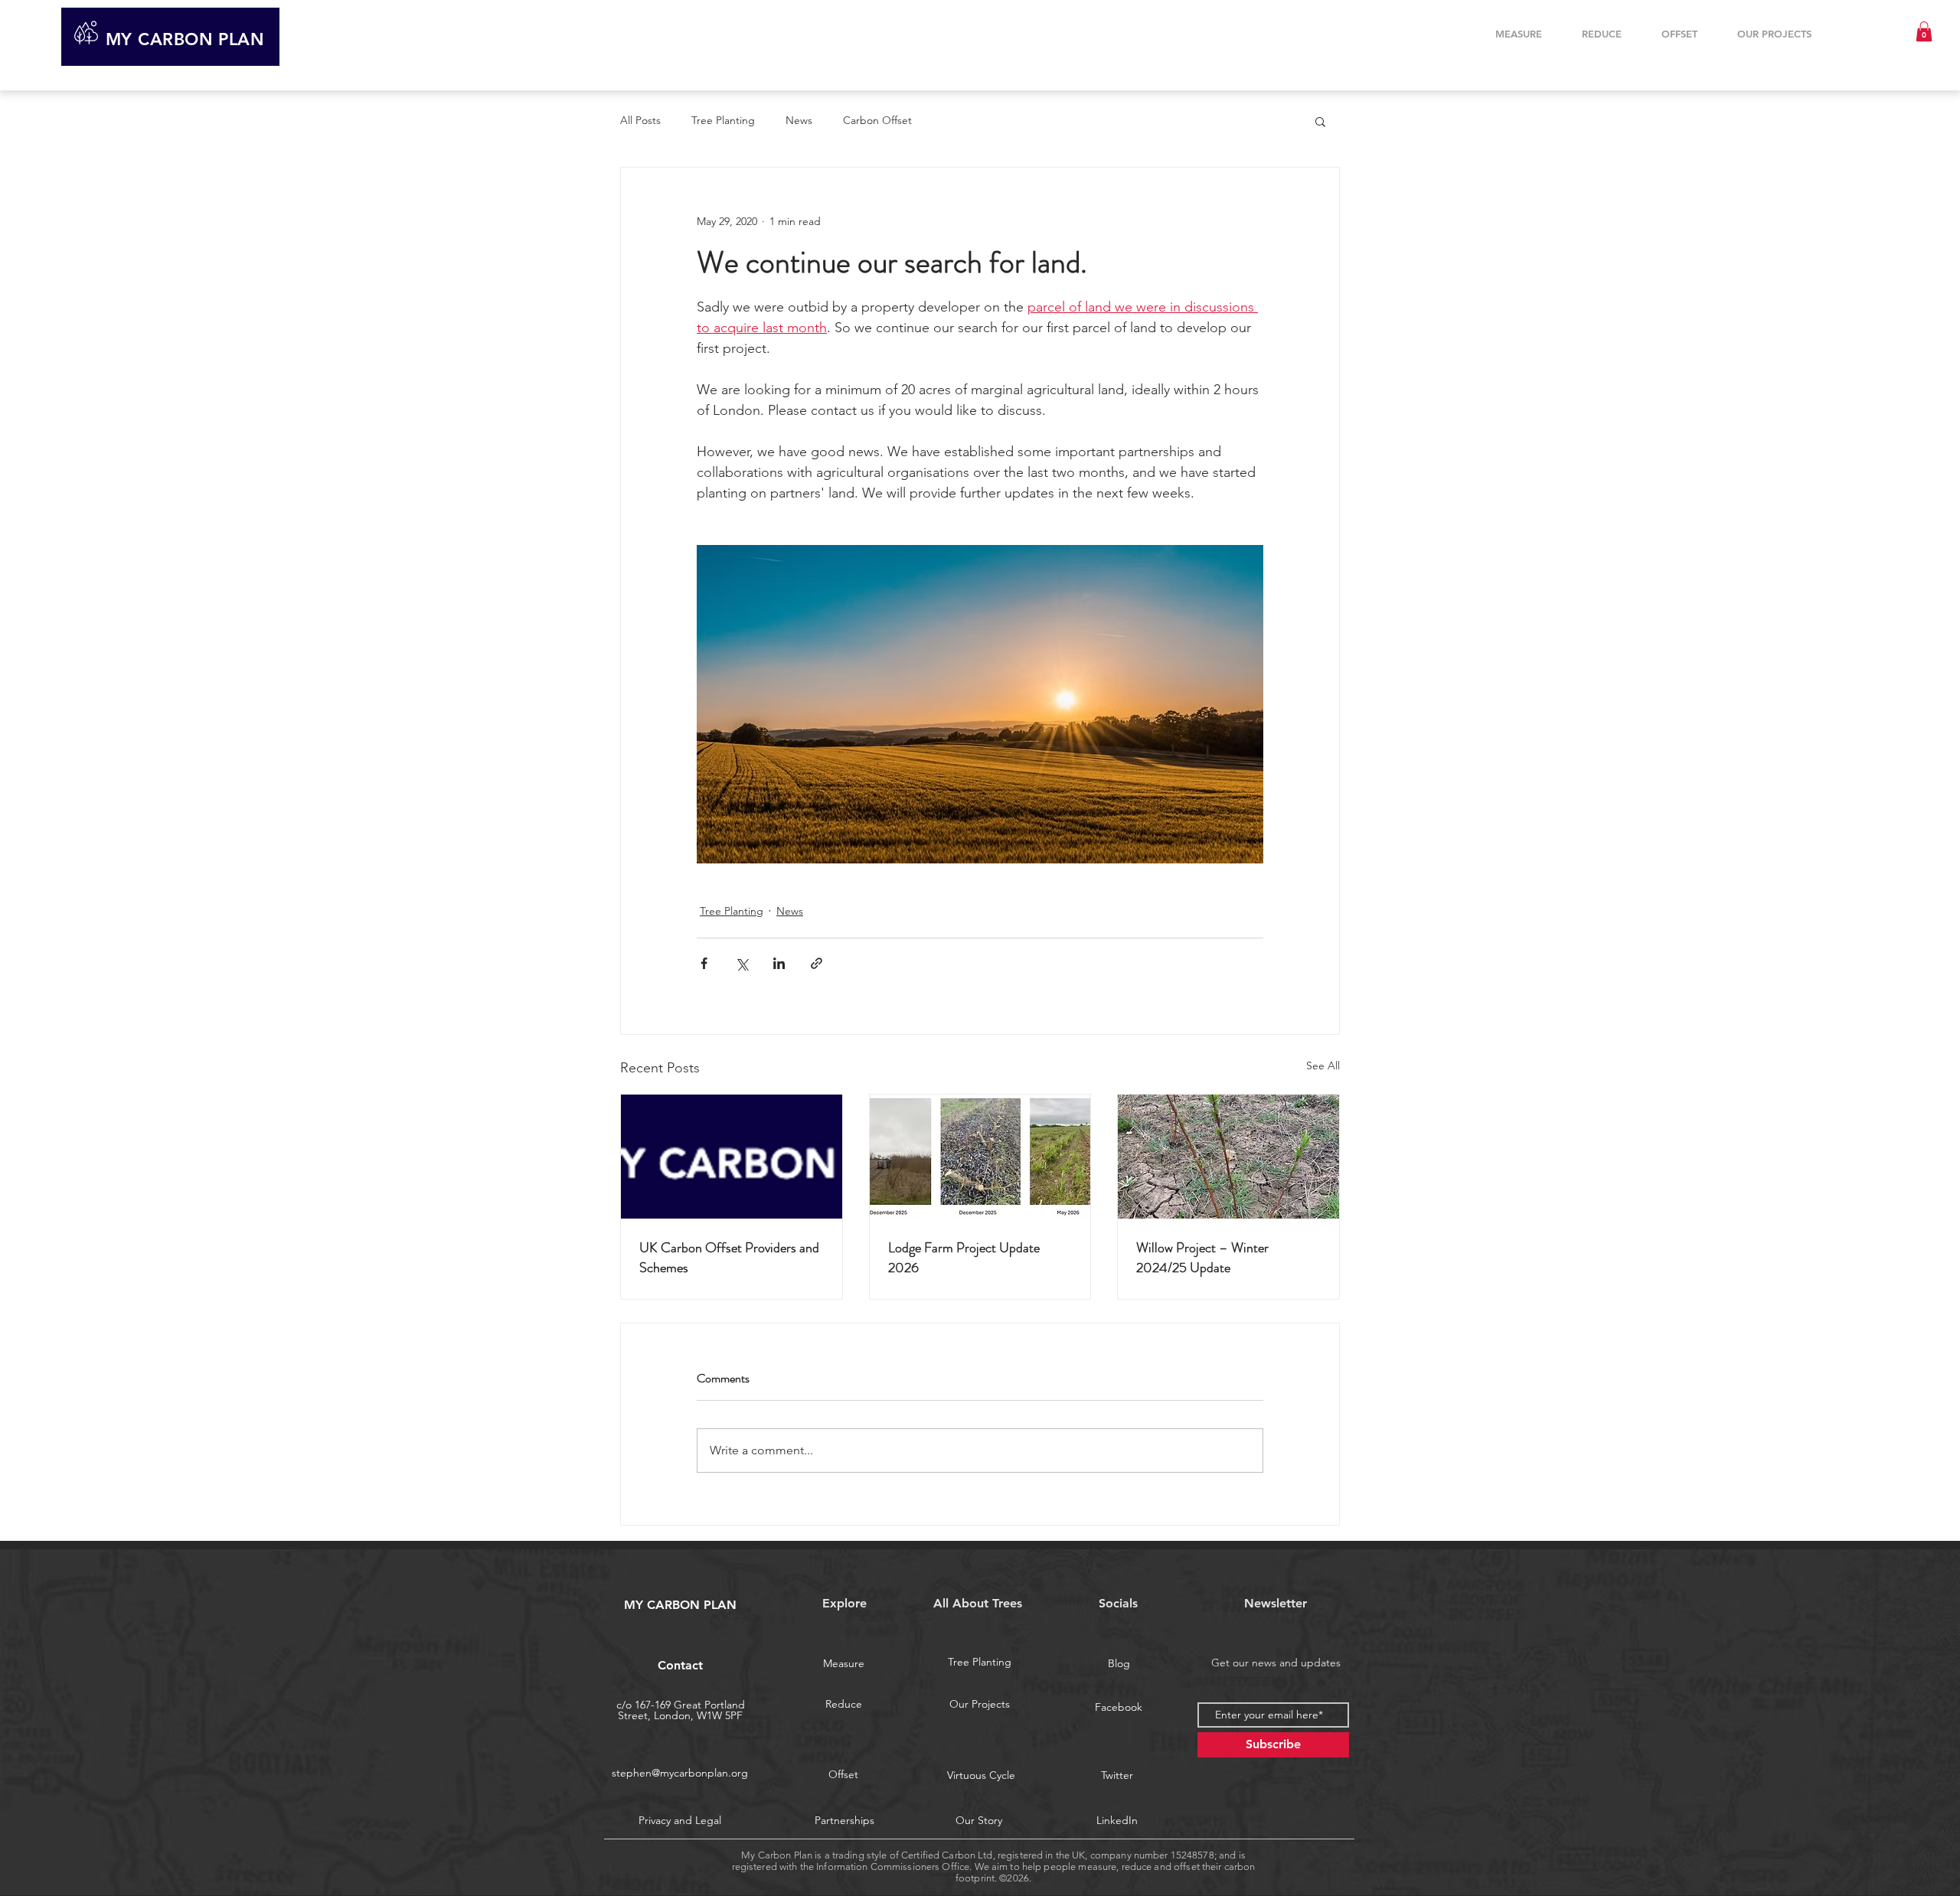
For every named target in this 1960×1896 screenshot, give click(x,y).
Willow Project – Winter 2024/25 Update (1202, 1258)
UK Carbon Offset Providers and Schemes (729, 1258)
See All (1323, 1065)
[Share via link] (817, 963)
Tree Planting (723, 120)
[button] (1924, 31)
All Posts (640, 120)
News (799, 120)
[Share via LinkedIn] (779, 963)
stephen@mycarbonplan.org (680, 1773)
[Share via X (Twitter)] (742, 963)
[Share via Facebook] (704, 963)
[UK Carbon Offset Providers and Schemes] (732, 1157)
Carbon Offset (877, 120)
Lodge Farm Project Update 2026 (964, 1258)
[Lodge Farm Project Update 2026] (980, 1157)
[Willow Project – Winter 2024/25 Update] (1228, 1157)
